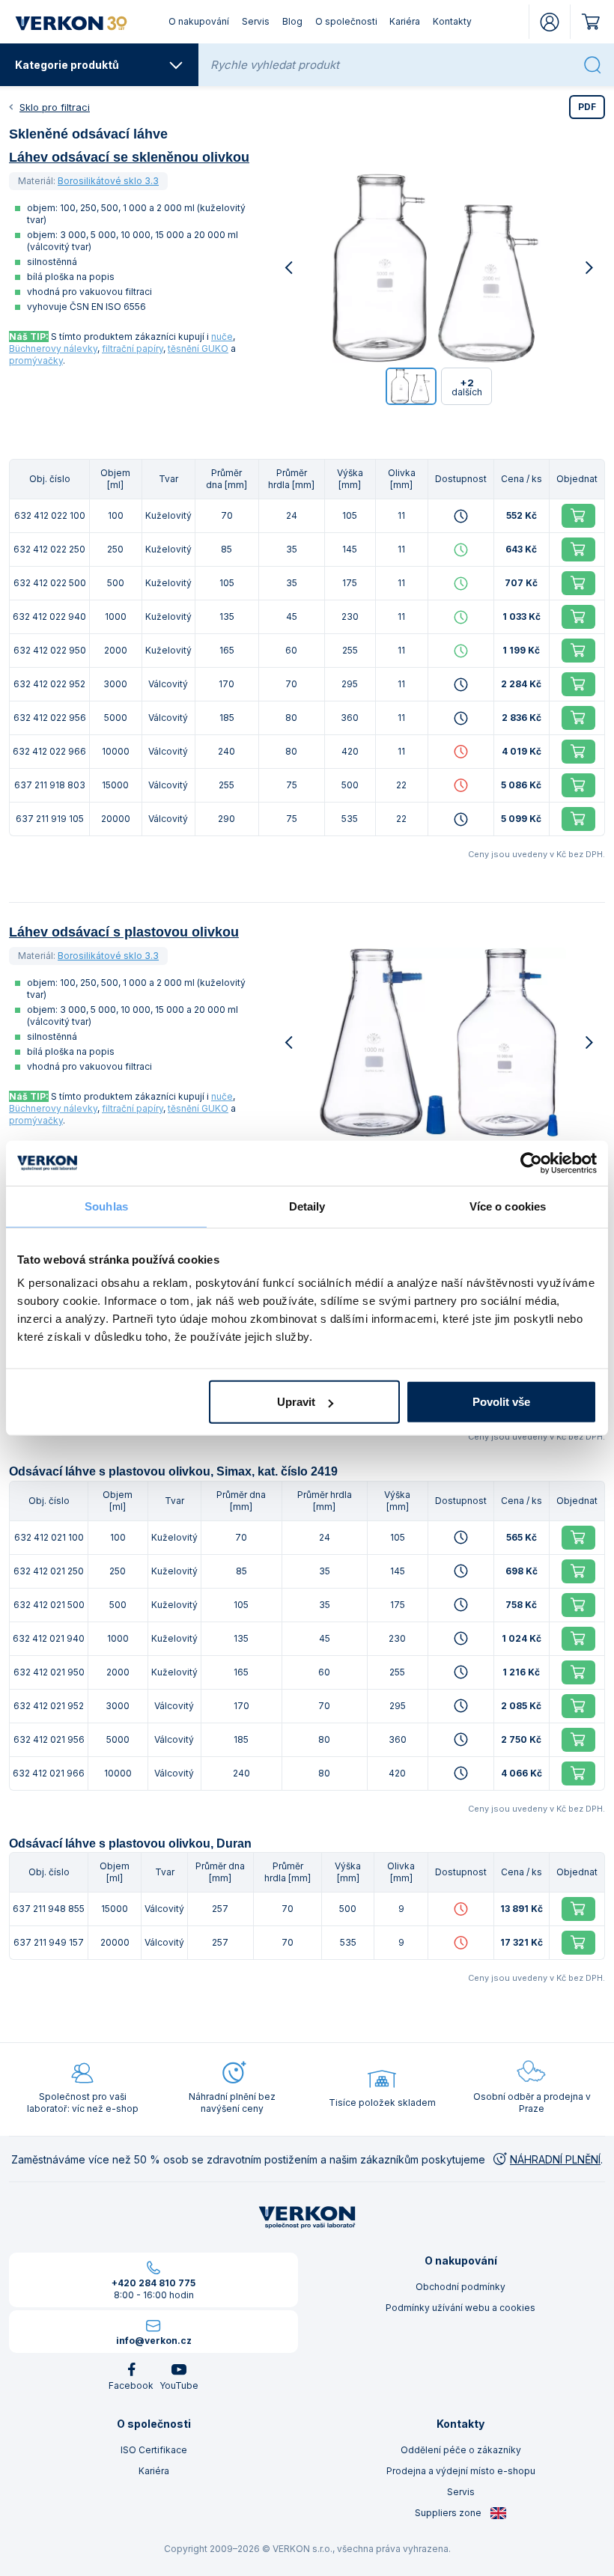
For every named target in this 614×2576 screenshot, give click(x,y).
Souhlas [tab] (106, 1206)
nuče (222, 337)
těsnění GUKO (198, 348)
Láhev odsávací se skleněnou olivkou (129, 157)
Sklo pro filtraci (55, 107)
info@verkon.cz (154, 2341)
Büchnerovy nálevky (53, 348)
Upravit (296, 1402)
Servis (256, 21)
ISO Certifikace (154, 2450)
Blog (292, 21)
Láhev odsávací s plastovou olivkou (124, 932)
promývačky (36, 360)
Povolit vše (501, 1402)
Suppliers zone (449, 2513)
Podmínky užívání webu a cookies (460, 2308)
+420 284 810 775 (153, 2283)
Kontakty (452, 21)
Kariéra (405, 21)
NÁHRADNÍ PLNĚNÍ (555, 2159)
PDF (587, 107)
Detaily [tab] (307, 1206)
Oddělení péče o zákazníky (461, 2450)
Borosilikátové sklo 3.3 (108, 181)
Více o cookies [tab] (508, 1206)
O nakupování (199, 21)
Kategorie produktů (67, 65)
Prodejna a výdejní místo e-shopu (461, 2471)
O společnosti (346, 21)
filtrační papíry (133, 348)
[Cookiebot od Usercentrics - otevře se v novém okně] (531, 1163)
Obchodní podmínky (460, 2287)
